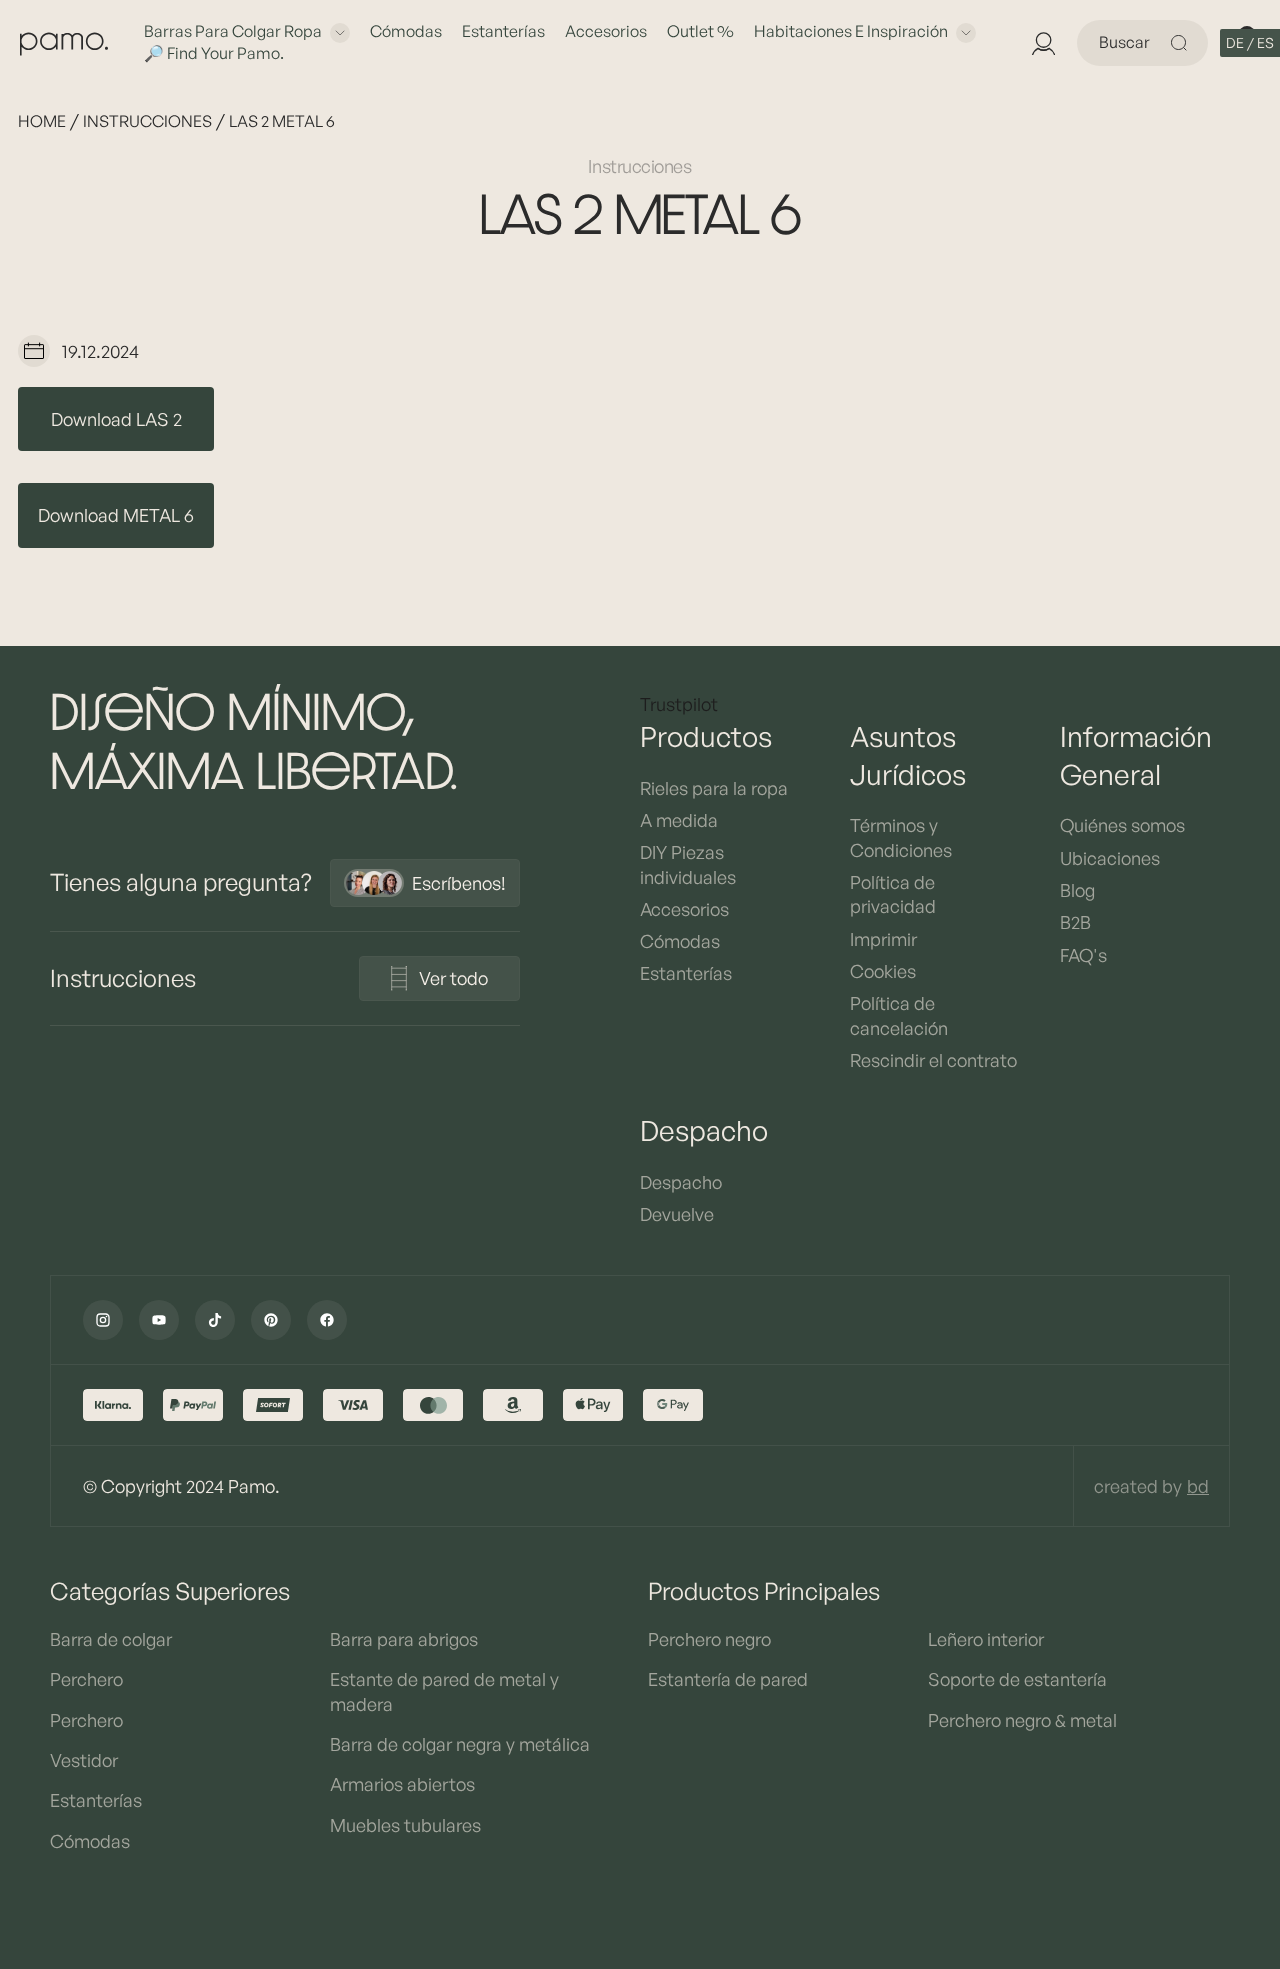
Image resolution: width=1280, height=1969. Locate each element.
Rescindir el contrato (933, 1060)
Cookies (883, 971)
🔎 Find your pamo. (214, 53)
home (42, 121)
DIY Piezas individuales (688, 864)
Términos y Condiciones (901, 837)
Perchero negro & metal (1022, 1720)
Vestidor (84, 1760)
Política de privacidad (893, 894)
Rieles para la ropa (714, 788)
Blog (1077, 890)
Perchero (86, 1679)
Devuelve (677, 1214)
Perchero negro (709, 1639)
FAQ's (1083, 955)
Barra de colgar (111, 1639)
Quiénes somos (1122, 825)
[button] (1250, 43)
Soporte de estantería (1017, 1679)
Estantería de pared (728, 1679)
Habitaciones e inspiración (851, 31)
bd (1198, 1486)
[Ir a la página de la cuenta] (1043, 43)
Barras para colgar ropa (233, 31)
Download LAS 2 (116, 419)
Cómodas (406, 31)
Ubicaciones (1110, 858)
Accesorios (606, 31)
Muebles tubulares (405, 1825)
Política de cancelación (899, 1015)
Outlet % (700, 31)
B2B (1075, 922)
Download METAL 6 (116, 515)
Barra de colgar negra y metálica (460, 1744)
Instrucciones (147, 121)
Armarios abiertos (402, 1784)
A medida (679, 820)
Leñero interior (986, 1639)
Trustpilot (679, 704)
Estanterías (503, 31)
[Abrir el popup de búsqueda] (1182, 43)
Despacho (681, 1182)
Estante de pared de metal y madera (444, 1691)
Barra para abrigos (404, 1639)
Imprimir (883, 939)
